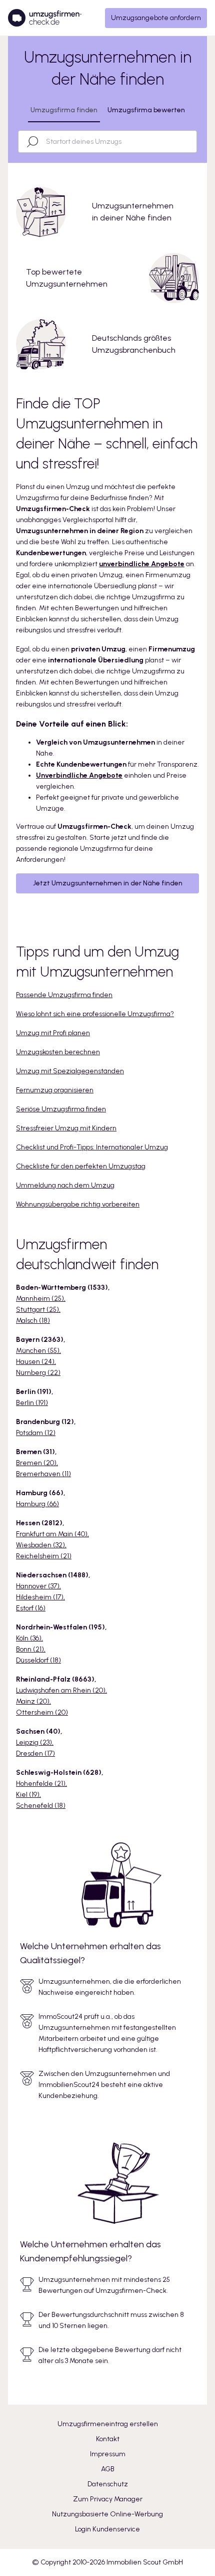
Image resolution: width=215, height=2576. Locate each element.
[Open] (192, 142)
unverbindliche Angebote (142, 564)
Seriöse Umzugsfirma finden (61, 1109)
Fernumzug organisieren (55, 1090)
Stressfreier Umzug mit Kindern (66, 1128)
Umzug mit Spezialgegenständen (70, 1071)
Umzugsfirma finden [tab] (64, 110)
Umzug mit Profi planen (53, 1033)
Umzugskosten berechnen (58, 1052)
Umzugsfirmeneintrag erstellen (108, 2424)
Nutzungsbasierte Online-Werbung (107, 2514)
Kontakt (108, 2439)
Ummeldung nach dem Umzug (65, 1185)
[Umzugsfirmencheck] (45, 18)
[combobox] (116, 142)
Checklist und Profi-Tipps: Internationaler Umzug (92, 1147)
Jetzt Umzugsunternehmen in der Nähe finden (108, 883)
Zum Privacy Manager (108, 2499)
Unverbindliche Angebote (79, 775)
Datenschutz (108, 2484)
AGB (108, 2469)
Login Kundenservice (107, 2529)
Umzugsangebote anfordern (156, 18)
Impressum (108, 2454)
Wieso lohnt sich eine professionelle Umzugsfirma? (95, 1014)
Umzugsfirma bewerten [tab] (146, 110)
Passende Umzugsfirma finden (64, 995)
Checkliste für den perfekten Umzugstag (81, 1166)
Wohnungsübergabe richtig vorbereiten (78, 1204)
